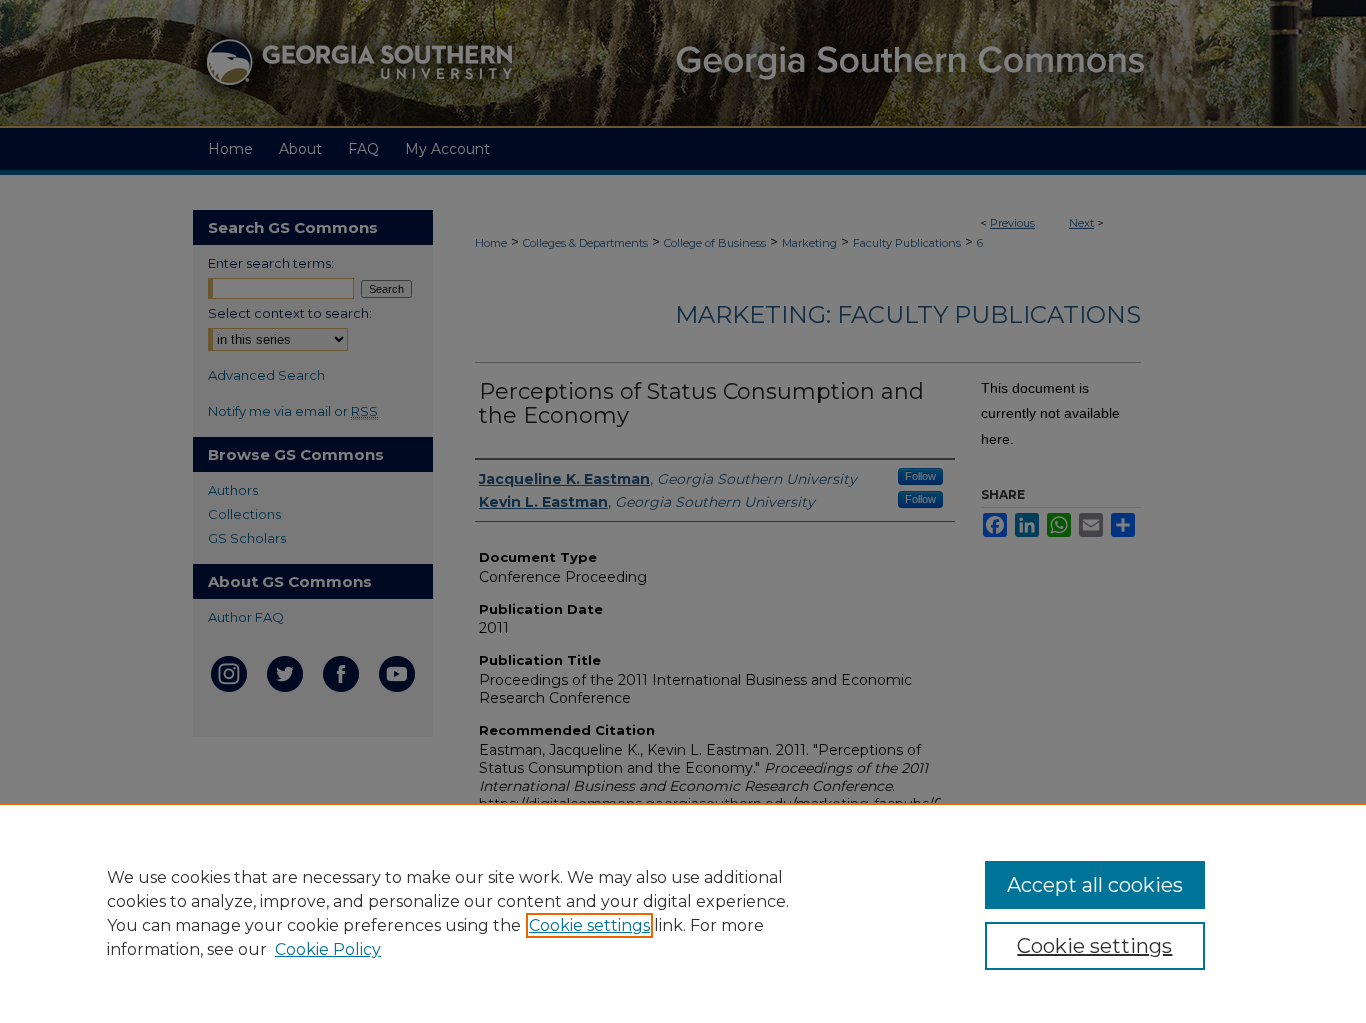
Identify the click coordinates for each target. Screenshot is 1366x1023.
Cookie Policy (328, 949)
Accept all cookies (1095, 885)
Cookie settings (589, 925)
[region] (683, 913)
